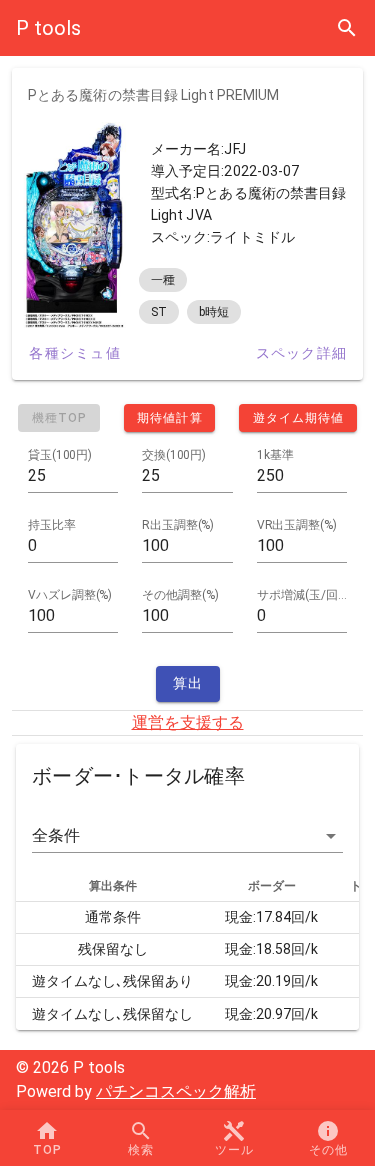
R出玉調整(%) (178, 525)
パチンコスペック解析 (176, 1091)
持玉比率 (52, 525)
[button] (187, 836)
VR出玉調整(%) (297, 525)
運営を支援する (188, 722)
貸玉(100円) (60, 455)
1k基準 (275, 455)
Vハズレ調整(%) (70, 595)
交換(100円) (174, 455)
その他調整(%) (180, 595)
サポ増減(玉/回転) (302, 595)
